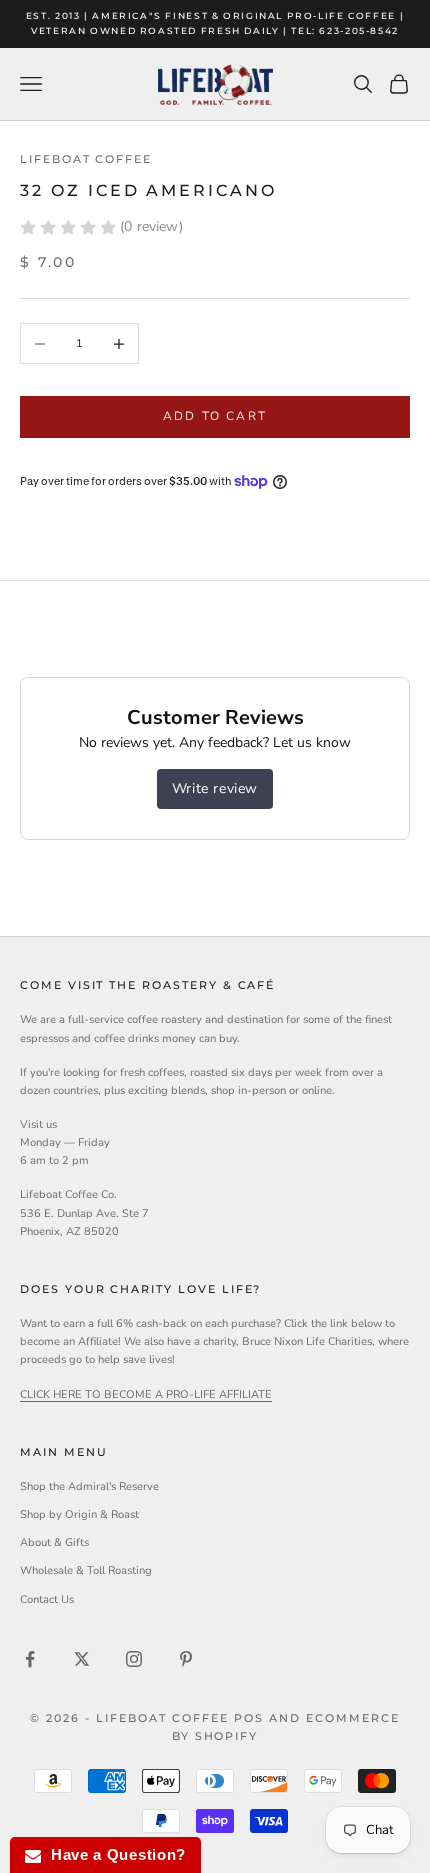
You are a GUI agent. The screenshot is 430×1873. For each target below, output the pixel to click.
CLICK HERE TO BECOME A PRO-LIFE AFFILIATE (146, 1394)
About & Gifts (54, 1542)
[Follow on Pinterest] (186, 1659)
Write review (215, 788)
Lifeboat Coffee (86, 159)
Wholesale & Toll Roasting (86, 1570)
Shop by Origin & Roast (79, 1514)
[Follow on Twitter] (82, 1659)
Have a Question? (113, 1854)
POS (249, 1718)
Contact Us (47, 1599)
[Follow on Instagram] (134, 1659)
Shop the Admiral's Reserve (89, 1486)
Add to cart (215, 416)
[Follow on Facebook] (30, 1659)
